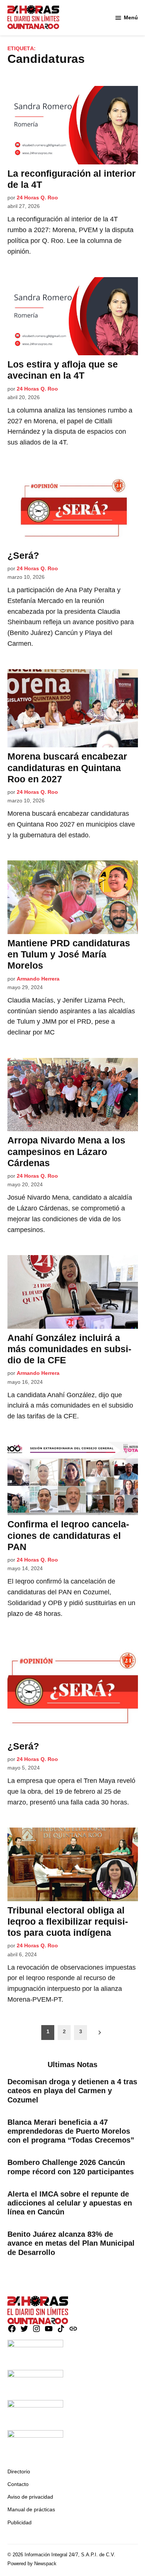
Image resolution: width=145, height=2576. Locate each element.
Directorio (19, 2471)
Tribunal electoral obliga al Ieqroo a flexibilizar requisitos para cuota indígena (68, 1921)
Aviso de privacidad (30, 2497)
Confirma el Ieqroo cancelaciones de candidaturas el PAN (68, 1535)
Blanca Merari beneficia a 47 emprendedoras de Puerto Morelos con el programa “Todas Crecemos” (71, 2131)
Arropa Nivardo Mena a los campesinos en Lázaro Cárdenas (66, 1151)
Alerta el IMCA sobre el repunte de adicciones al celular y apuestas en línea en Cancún (70, 2203)
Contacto (18, 2484)
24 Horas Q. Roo (37, 198)
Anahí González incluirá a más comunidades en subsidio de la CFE (69, 1349)
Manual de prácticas (31, 2509)
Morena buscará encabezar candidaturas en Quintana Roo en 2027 (67, 767)
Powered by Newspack (32, 2564)
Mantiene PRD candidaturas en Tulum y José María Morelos (69, 954)
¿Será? (23, 555)
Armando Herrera (38, 979)
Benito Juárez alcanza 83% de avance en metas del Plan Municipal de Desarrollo (71, 2243)
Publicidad (20, 2522)
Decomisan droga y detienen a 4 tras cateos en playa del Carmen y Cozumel (72, 2091)
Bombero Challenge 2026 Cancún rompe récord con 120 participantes (71, 2167)
